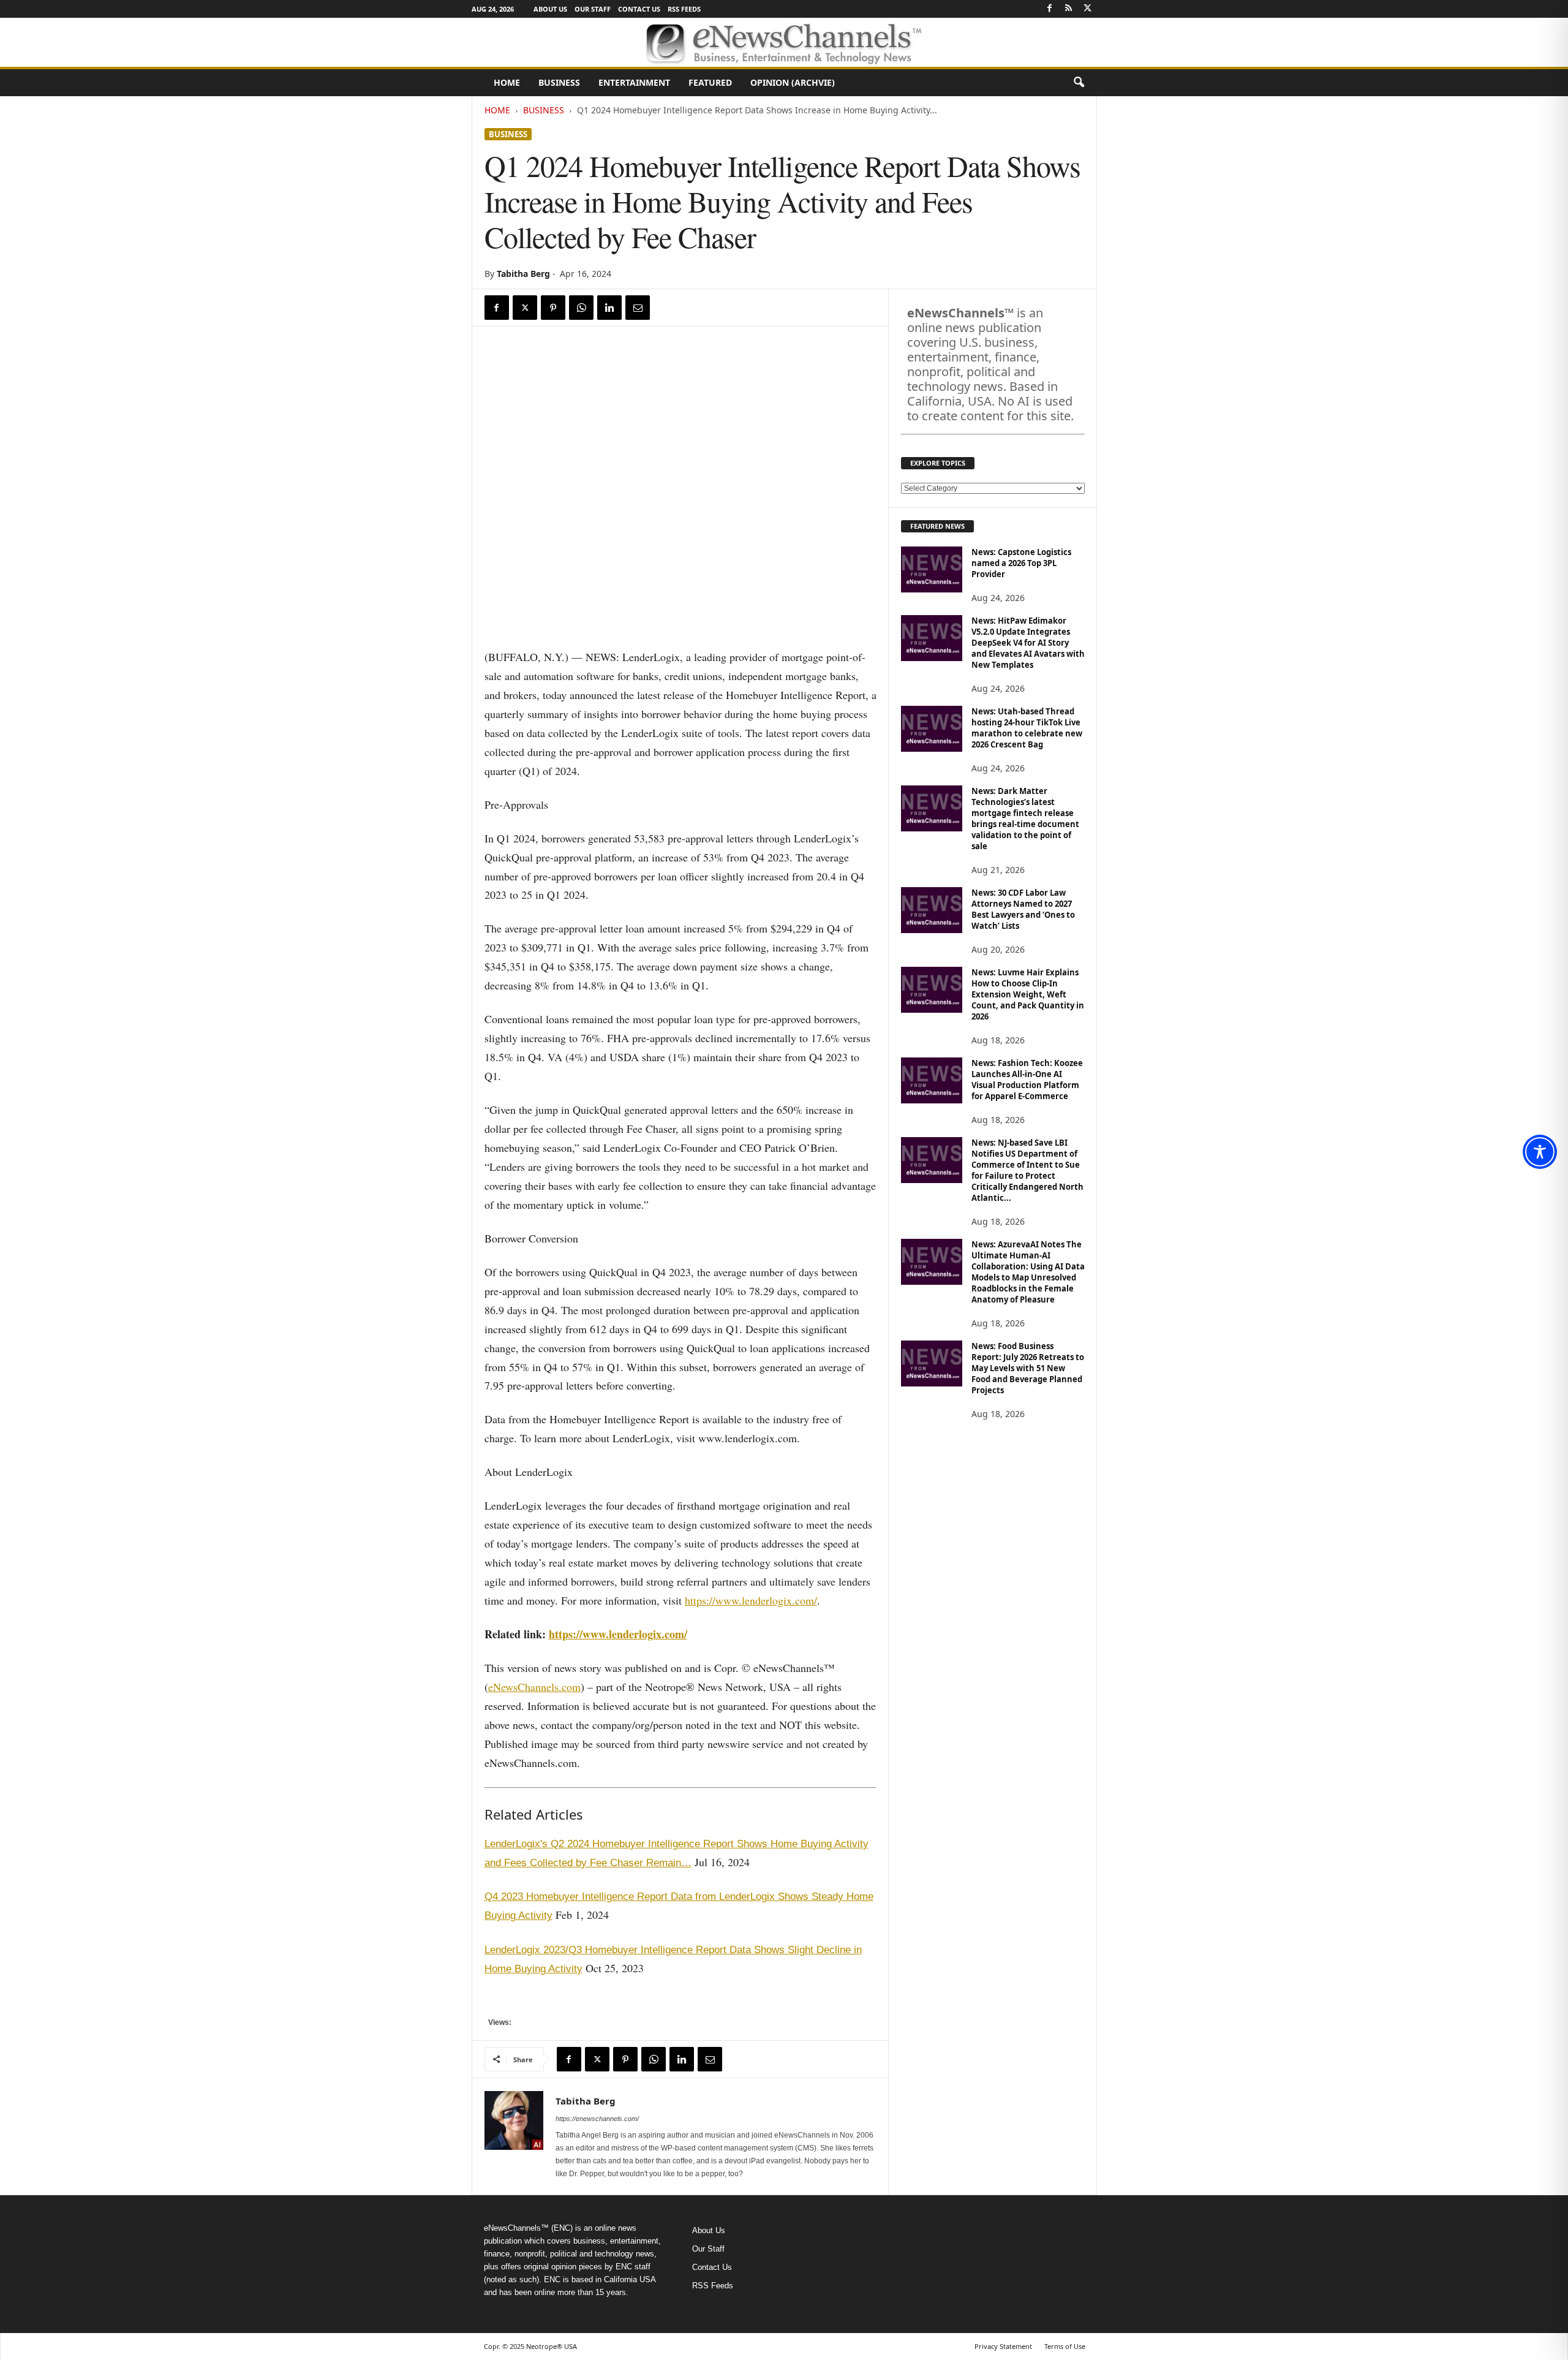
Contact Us (639, 9)
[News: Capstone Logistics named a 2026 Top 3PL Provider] (932, 569)
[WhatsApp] (581, 308)
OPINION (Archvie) (793, 82)
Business (559, 82)
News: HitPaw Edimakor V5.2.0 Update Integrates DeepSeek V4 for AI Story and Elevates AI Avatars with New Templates (1028, 643)
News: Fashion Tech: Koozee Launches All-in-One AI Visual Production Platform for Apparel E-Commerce (1027, 1080)
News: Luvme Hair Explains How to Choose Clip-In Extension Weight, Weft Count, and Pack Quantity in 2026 (1028, 994)
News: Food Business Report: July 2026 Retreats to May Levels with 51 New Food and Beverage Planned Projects (1028, 1368)
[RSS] (1069, 9)
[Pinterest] (553, 308)
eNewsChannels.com (534, 1687)
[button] (1079, 83)
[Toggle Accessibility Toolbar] (1540, 1152)
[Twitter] (1088, 9)
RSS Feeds (684, 9)
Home (507, 82)
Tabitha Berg (523, 274)
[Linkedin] (609, 308)
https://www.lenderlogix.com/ (751, 1600)
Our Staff (593, 9)
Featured (710, 82)
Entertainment (634, 82)
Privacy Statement (1003, 2346)
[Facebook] (1050, 9)
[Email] (638, 308)
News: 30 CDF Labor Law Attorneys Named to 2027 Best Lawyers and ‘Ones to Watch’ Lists (1023, 909)
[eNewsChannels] (784, 42)
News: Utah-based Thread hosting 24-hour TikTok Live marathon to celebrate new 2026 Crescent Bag (1027, 728)
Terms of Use (1065, 2346)
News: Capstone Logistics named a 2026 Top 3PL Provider (1021, 563)
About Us (550, 9)
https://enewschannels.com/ (597, 2119)
